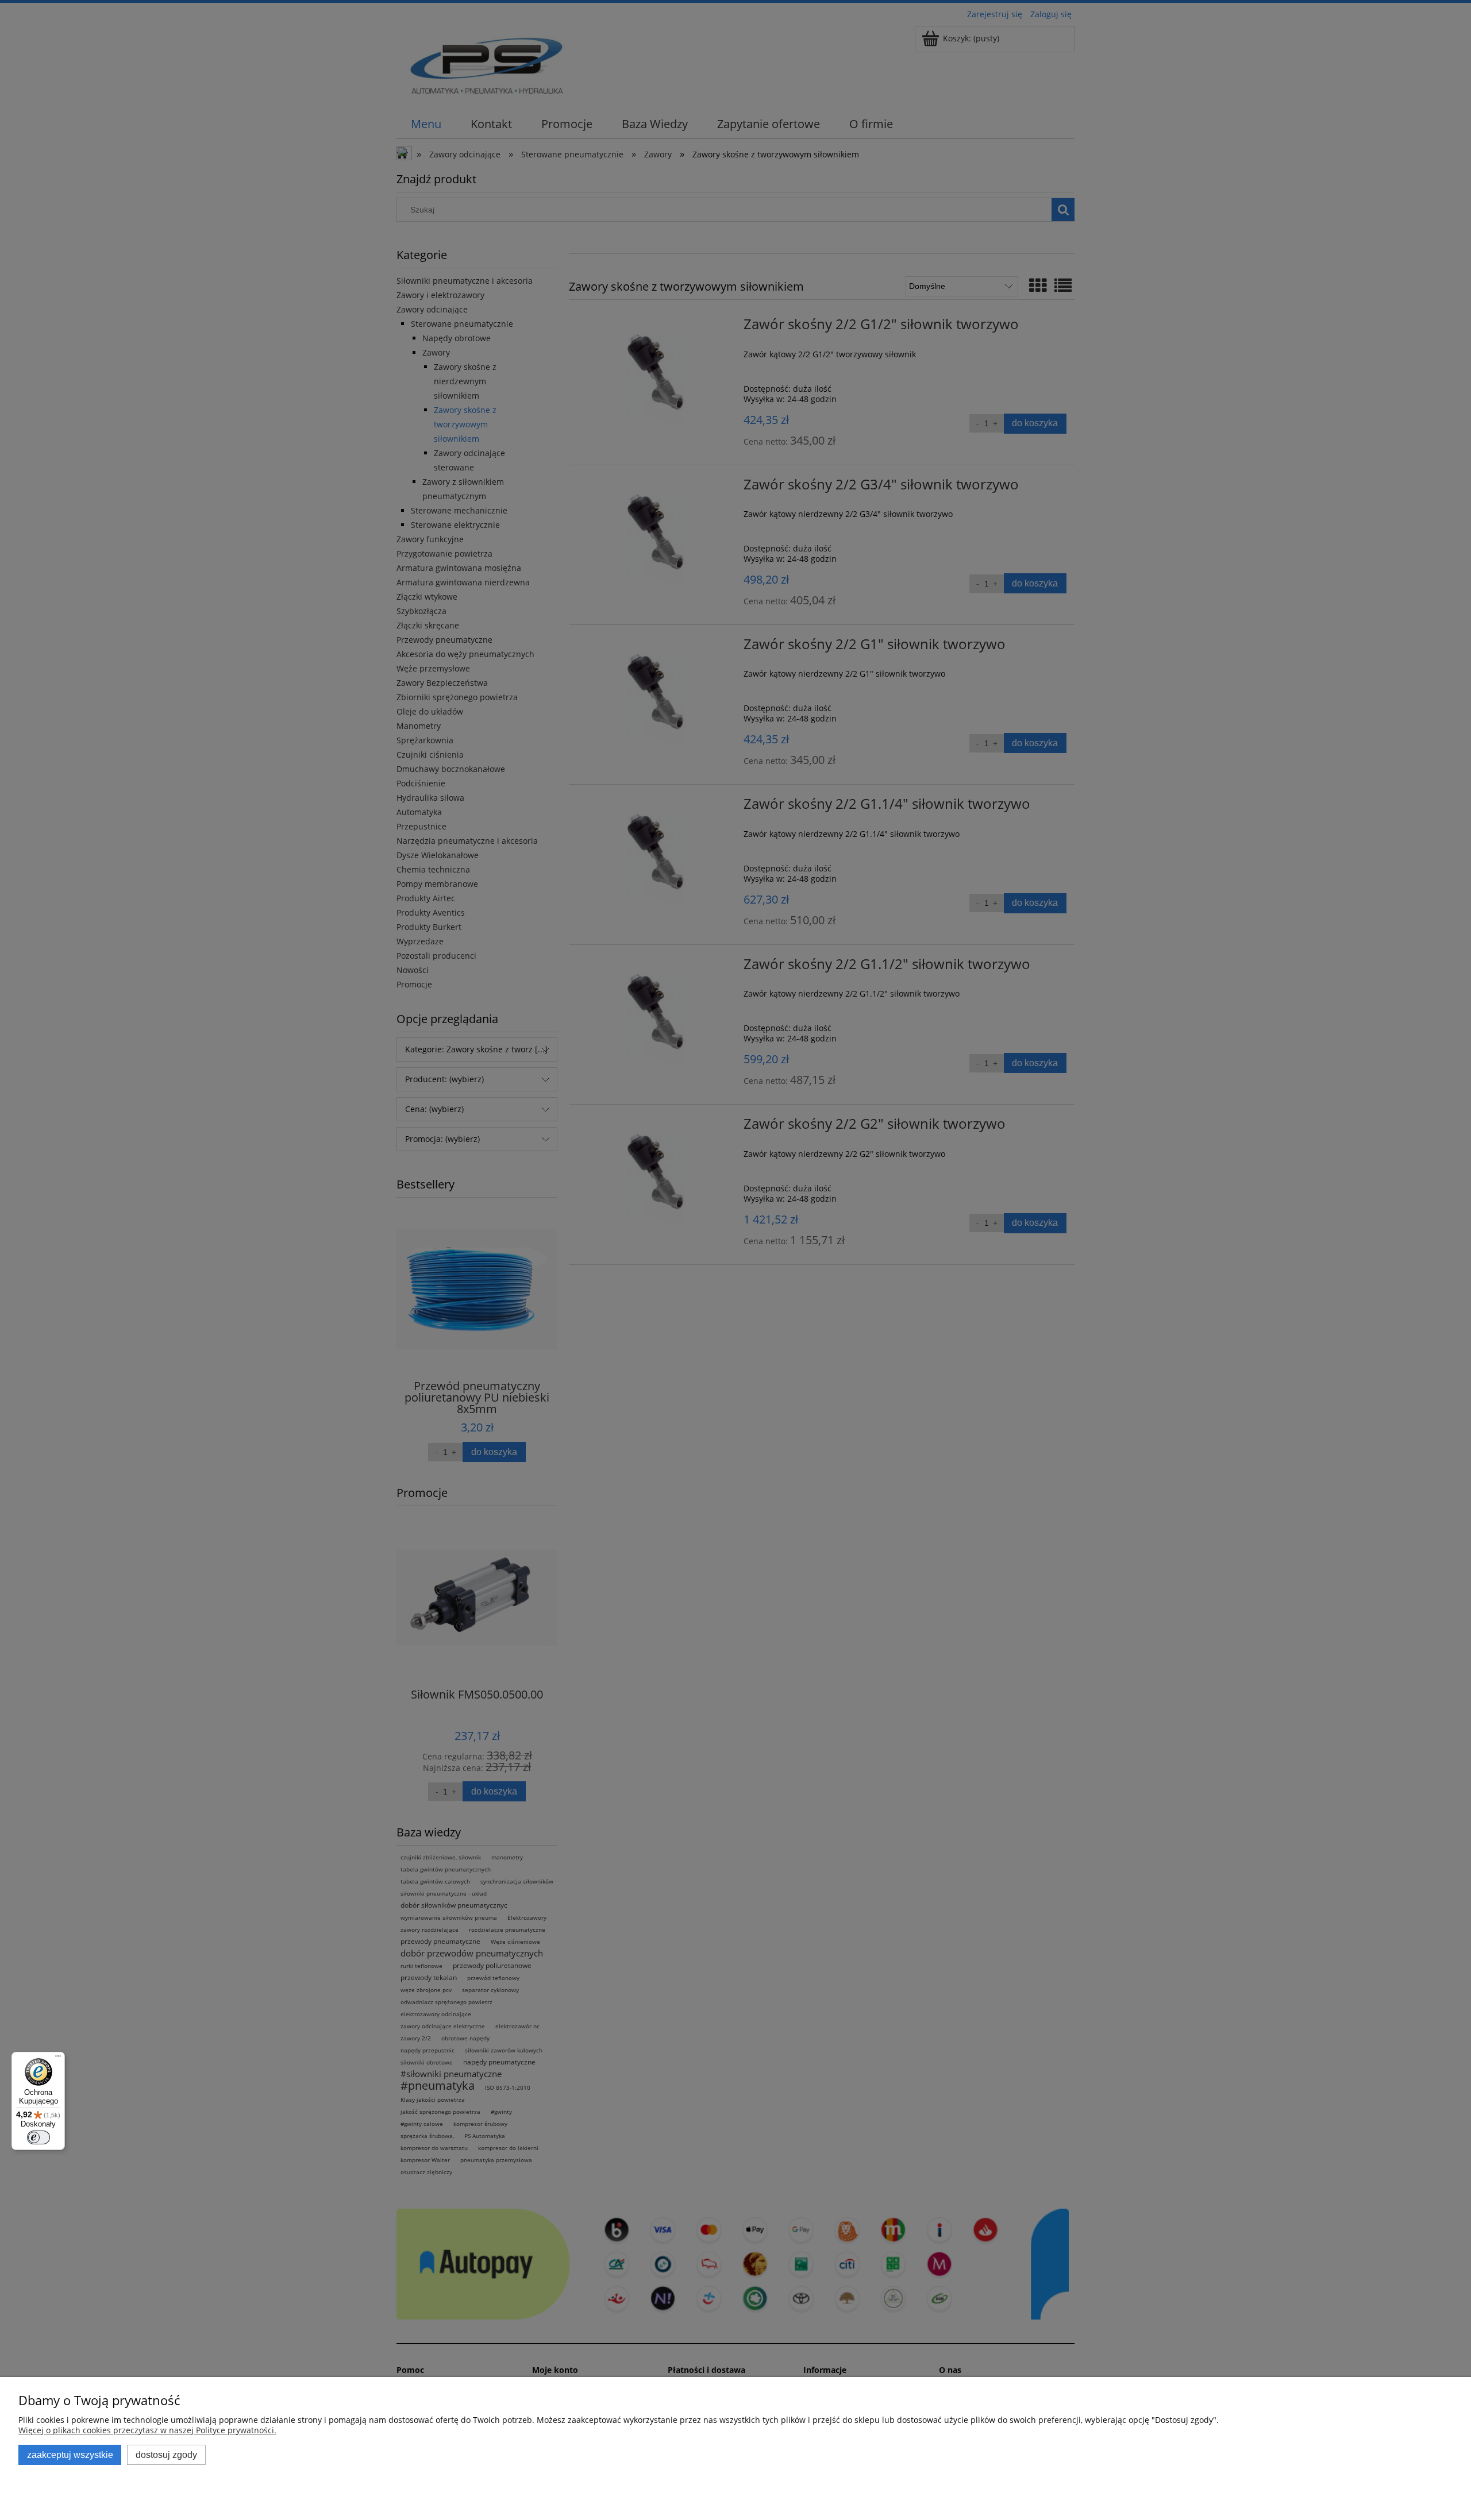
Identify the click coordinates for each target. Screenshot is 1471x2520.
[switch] (38, 2137)
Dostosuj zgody (166, 2455)
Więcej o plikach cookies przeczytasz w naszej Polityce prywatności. (147, 2430)
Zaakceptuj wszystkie (70, 2455)
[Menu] (58, 2059)
